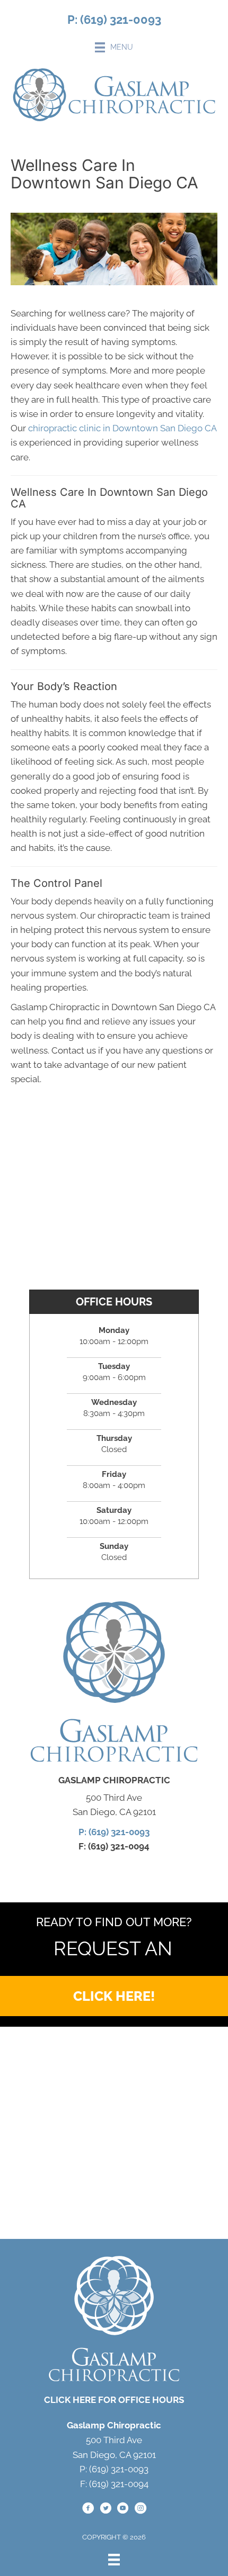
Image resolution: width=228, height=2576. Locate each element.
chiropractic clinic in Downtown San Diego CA (122, 428)
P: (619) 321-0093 (114, 20)
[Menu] (114, 2560)
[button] (114, 1996)
